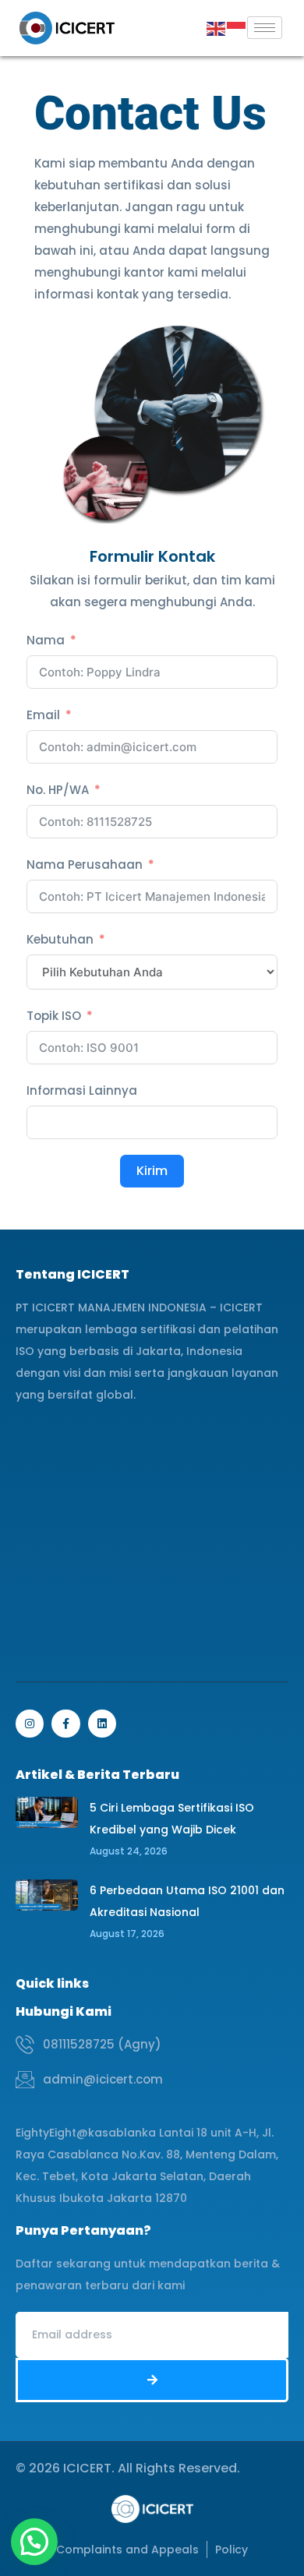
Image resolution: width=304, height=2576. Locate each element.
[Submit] (152, 2380)
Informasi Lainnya (82, 1090)
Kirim (152, 1171)
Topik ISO (54, 1016)
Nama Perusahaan (85, 865)
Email (43, 715)
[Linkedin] (102, 1724)
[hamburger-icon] (265, 28)
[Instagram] (30, 1724)
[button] (34, 2542)
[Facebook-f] (65, 1724)
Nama (46, 640)
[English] (217, 28)
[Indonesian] (237, 28)
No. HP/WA (58, 790)
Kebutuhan (60, 939)
